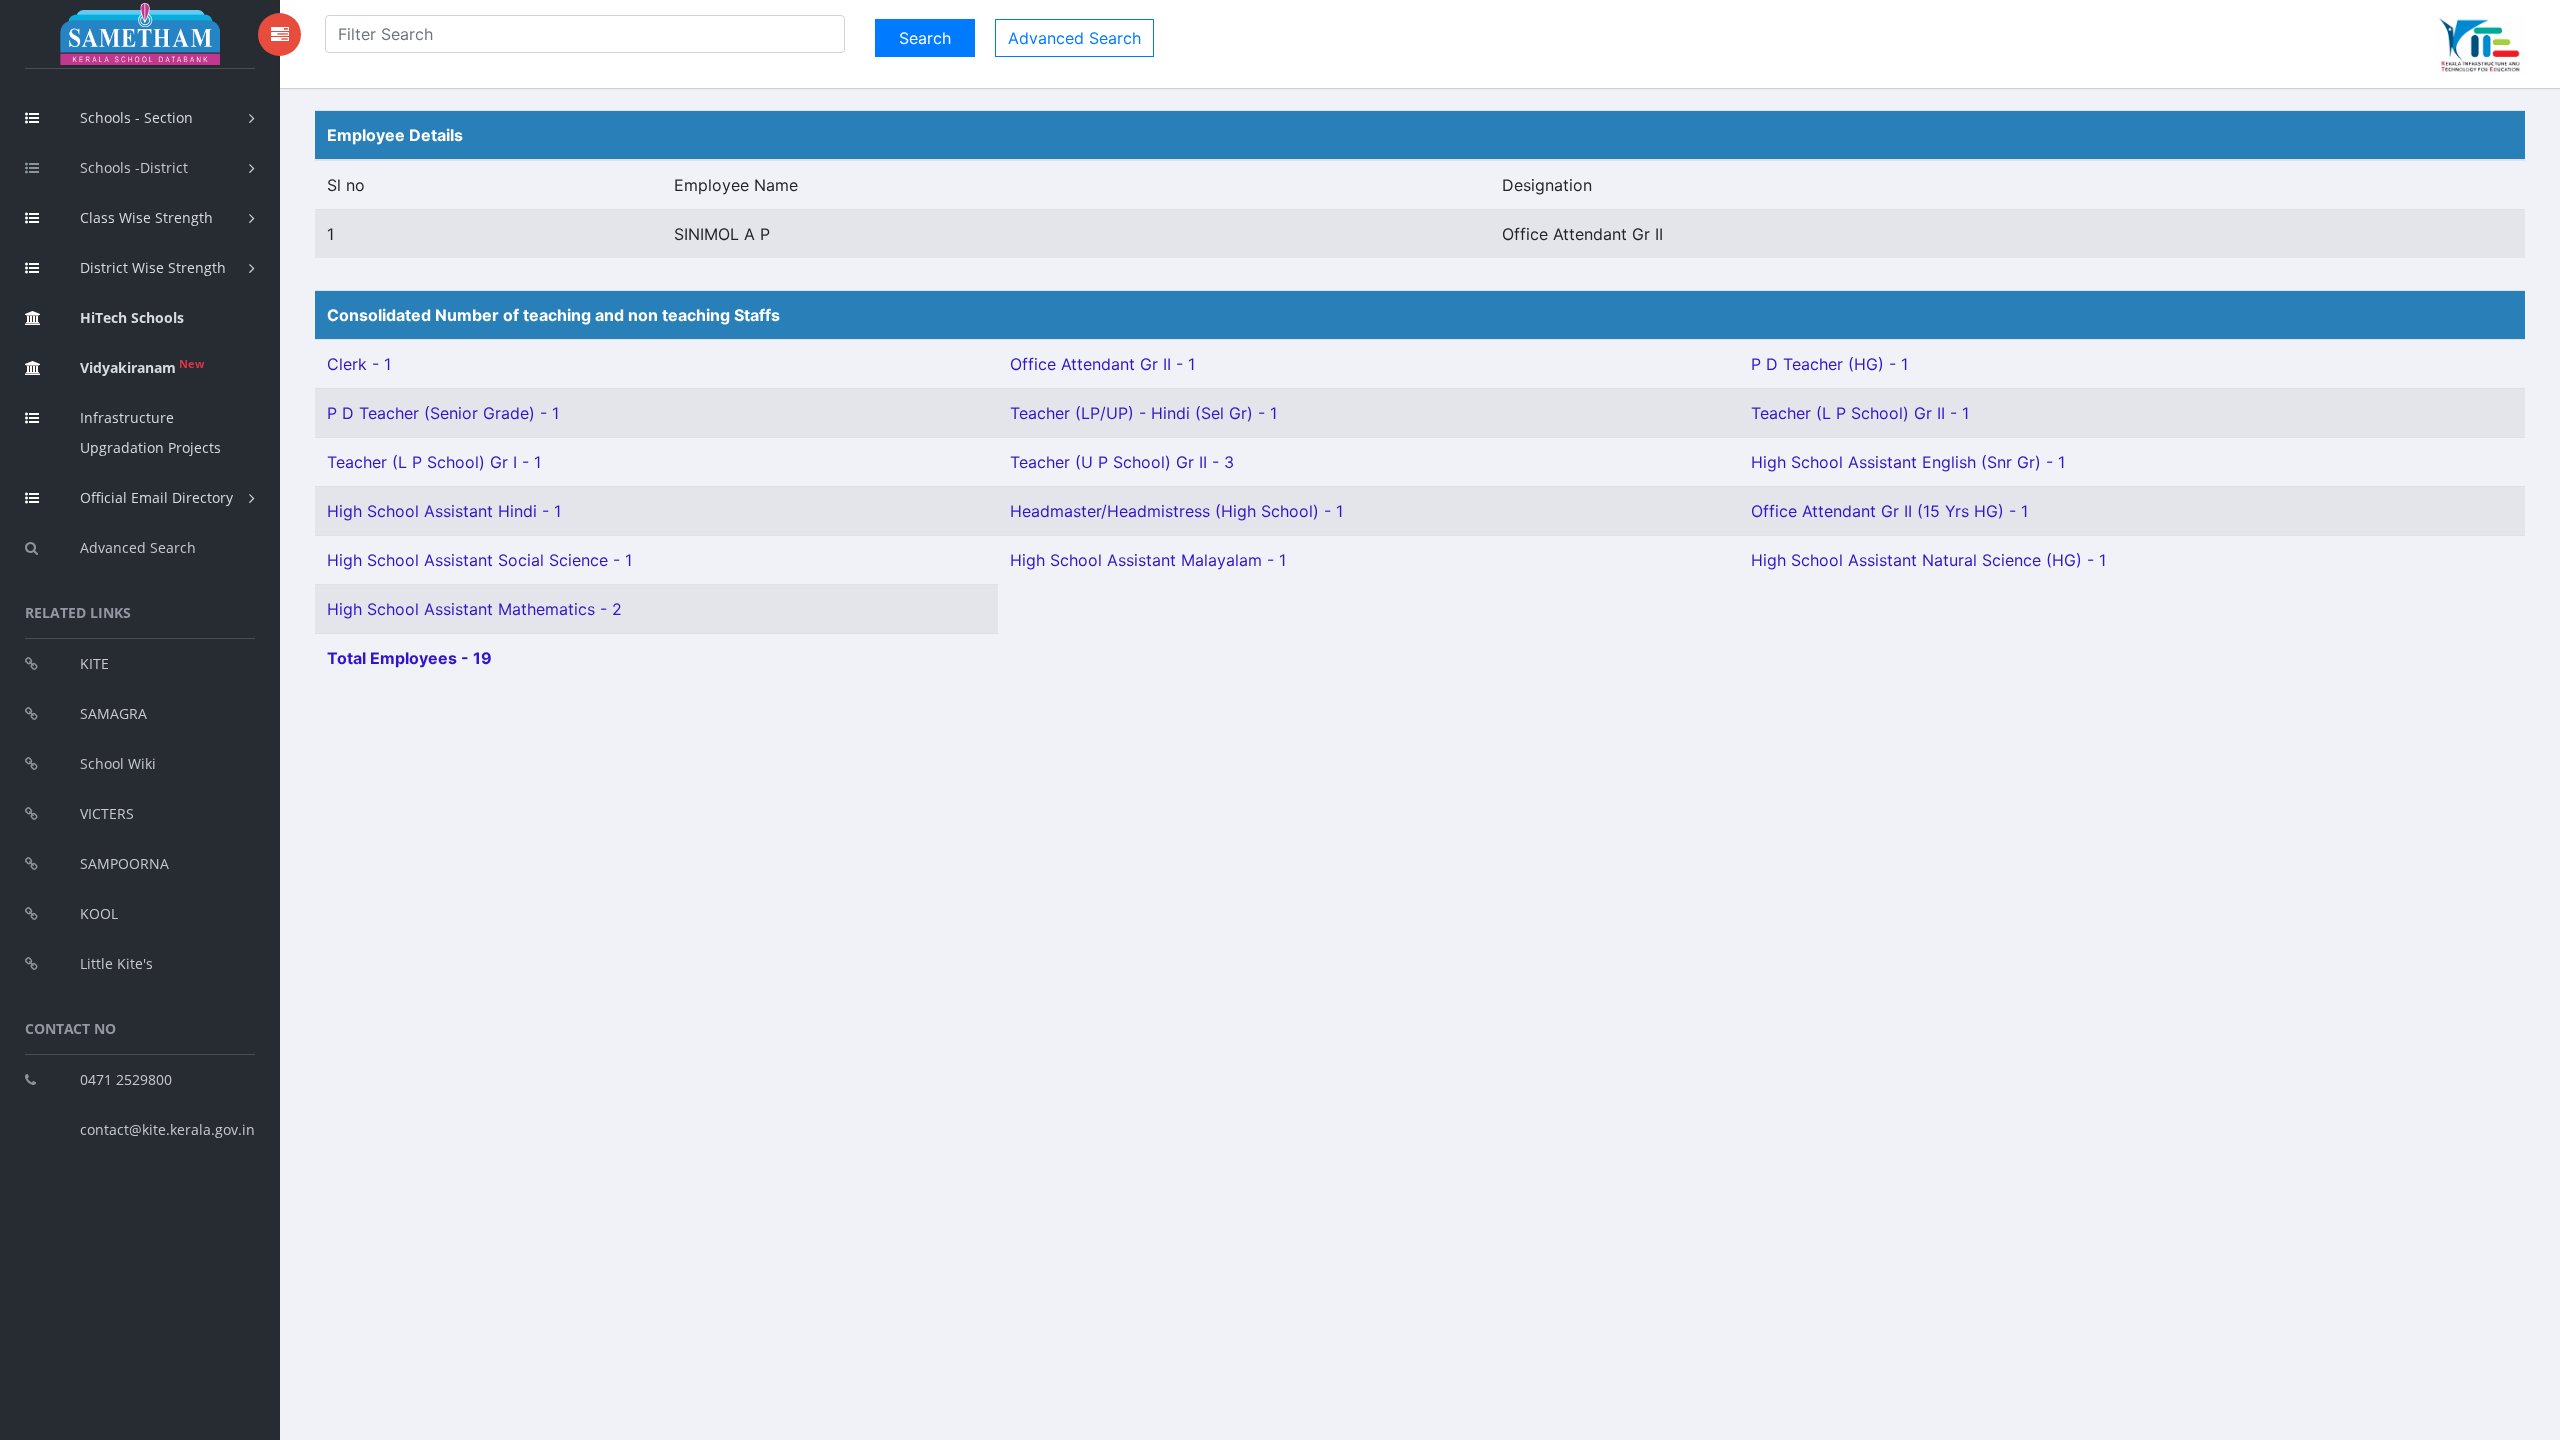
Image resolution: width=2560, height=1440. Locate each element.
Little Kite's (116, 963)
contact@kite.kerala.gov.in (167, 1129)
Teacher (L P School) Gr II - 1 (1860, 413)
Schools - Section (136, 117)
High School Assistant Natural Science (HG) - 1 (1928, 560)
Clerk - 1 (359, 364)
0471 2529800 (126, 1079)
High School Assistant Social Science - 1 (479, 560)
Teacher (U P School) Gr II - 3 (1122, 462)
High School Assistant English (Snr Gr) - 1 (1908, 462)
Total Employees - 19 (409, 658)
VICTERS (107, 813)
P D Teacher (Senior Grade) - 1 (443, 413)
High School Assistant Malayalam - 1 (1148, 560)
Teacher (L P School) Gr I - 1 (434, 462)
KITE (94, 663)
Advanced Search (138, 547)
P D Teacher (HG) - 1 (1829, 364)
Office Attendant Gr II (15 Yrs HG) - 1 (1889, 511)
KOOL (99, 913)
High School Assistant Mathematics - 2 (474, 609)
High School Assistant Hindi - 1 (444, 511)
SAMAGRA (113, 713)
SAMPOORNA (124, 863)
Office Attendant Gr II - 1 (1102, 364)
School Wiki (118, 763)
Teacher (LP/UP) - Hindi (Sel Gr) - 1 (1143, 413)
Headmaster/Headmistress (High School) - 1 (1176, 511)
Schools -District (134, 167)
